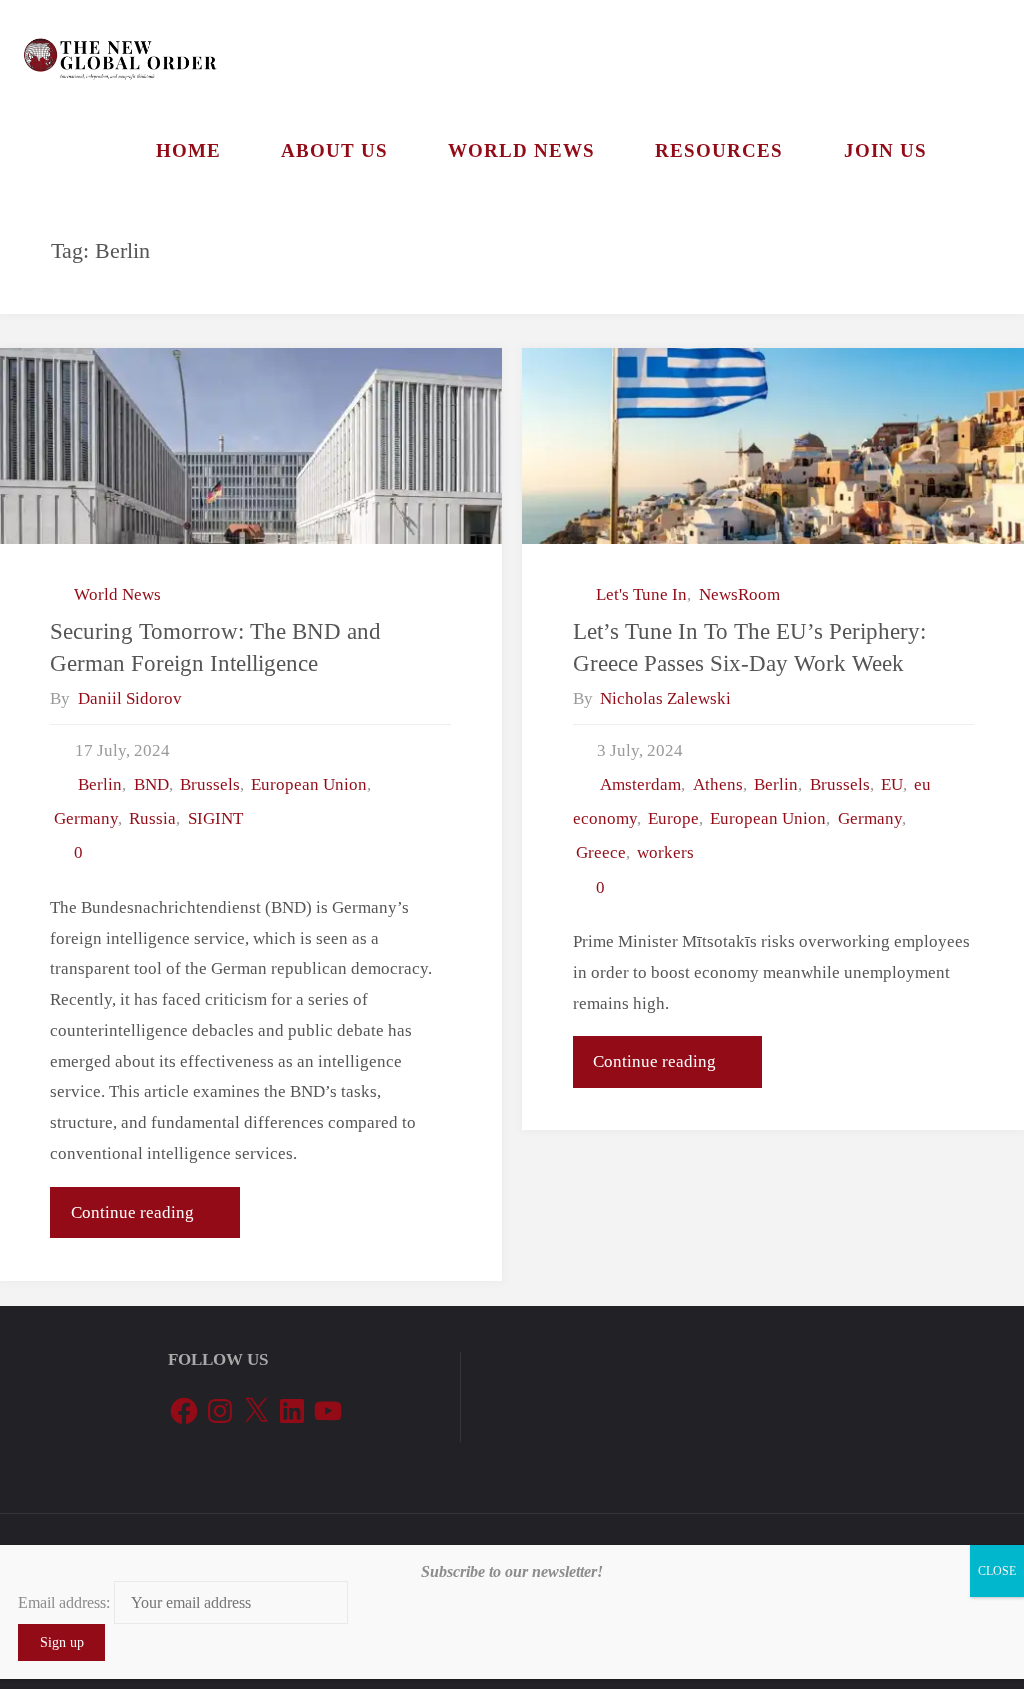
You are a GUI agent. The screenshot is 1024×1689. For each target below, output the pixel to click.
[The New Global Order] (119, 49)
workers (665, 852)
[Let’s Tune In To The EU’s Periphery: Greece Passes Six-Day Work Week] (772, 446)
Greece (601, 852)
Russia (152, 818)
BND (151, 784)
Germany (85, 818)
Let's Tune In (641, 594)
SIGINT (215, 818)
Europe (673, 818)
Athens (717, 784)
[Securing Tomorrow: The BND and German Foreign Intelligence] (250, 446)
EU (892, 784)
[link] (980, 150)
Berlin (100, 784)
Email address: (66, 1602)
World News (117, 594)
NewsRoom (739, 594)
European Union (309, 784)
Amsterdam (640, 784)
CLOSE (997, 1571)
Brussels (210, 784)
